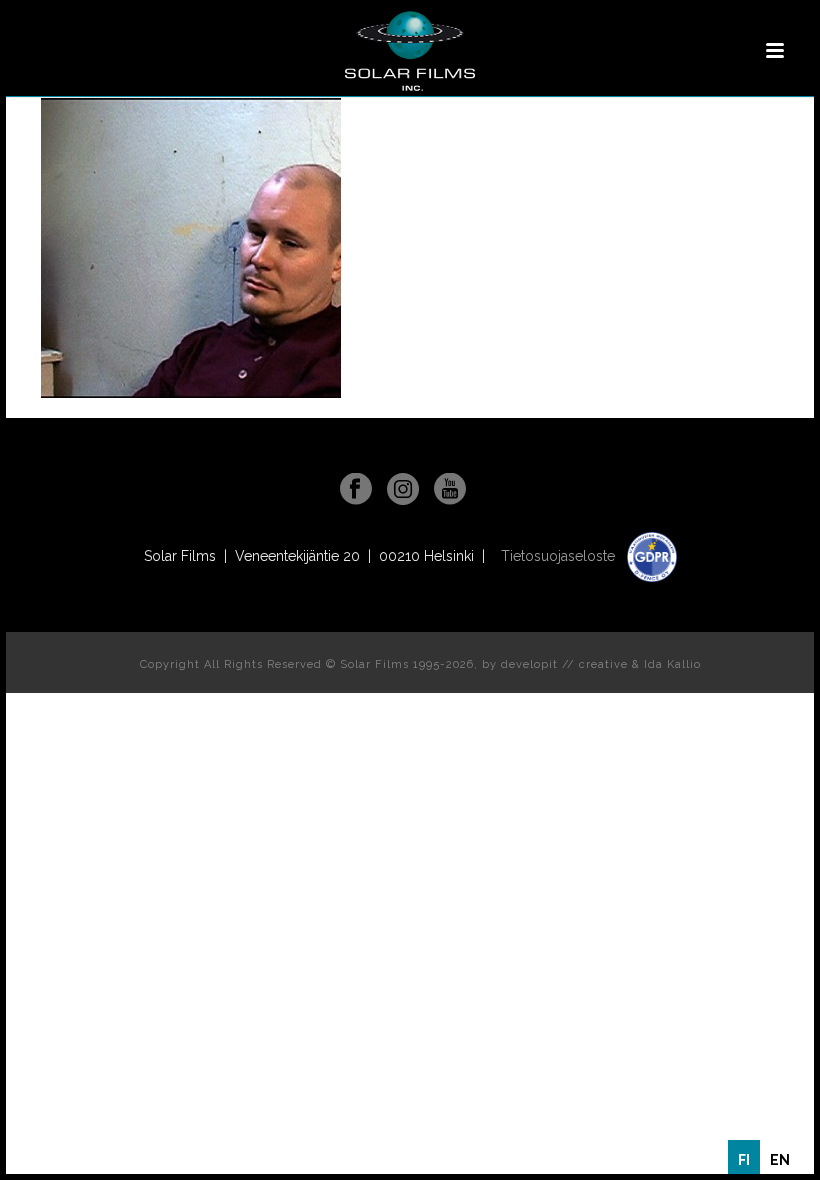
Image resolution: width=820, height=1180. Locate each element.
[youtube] (450, 490)
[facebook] (356, 490)
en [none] (780, 1160)
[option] (780, 1160)
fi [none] (744, 1160)
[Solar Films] (410, 51)
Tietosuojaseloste (560, 556)
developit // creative (564, 664)
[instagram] (403, 490)
